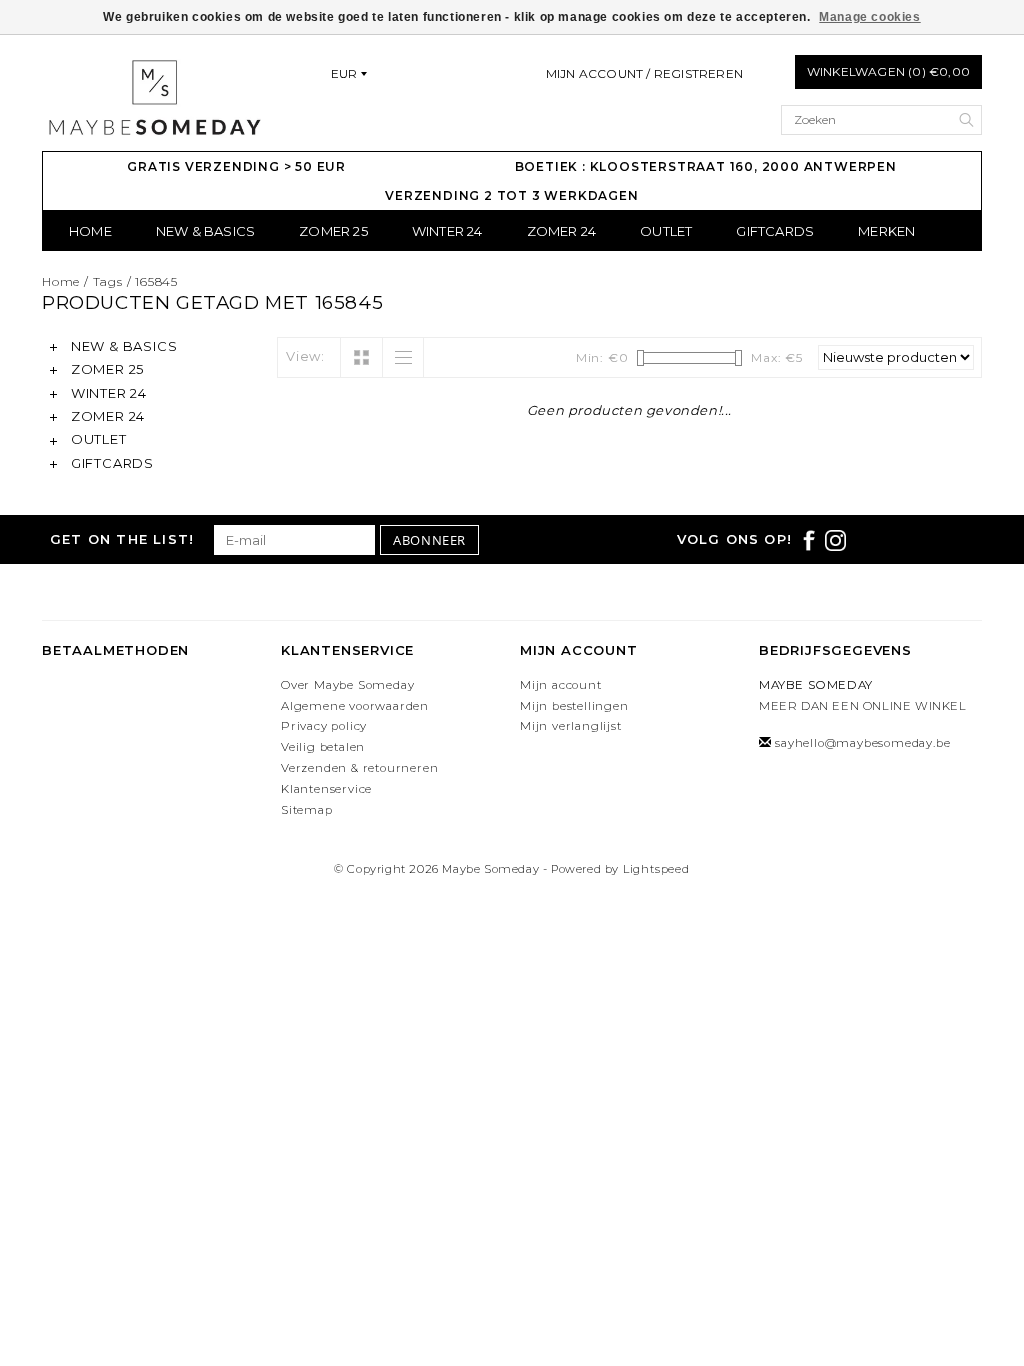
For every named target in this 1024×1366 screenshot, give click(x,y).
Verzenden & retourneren (359, 768)
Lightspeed (656, 869)
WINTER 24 (447, 231)
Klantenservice (326, 789)
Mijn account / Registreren (644, 73)
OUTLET (666, 231)
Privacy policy (324, 726)
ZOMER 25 (333, 231)
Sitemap (307, 810)
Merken (886, 231)
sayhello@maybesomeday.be (862, 743)
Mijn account (561, 685)
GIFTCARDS (775, 231)
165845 (156, 281)
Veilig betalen (323, 747)
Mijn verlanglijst (571, 726)
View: (305, 356)
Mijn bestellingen (574, 706)
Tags (108, 281)
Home (90, 231)
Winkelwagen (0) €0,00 (888, 71)
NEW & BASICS (205, 231)
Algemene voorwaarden (355, 706)
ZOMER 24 (562, 231)
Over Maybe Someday (347, 685)
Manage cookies (869, 17)
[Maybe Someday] (153, 97)
